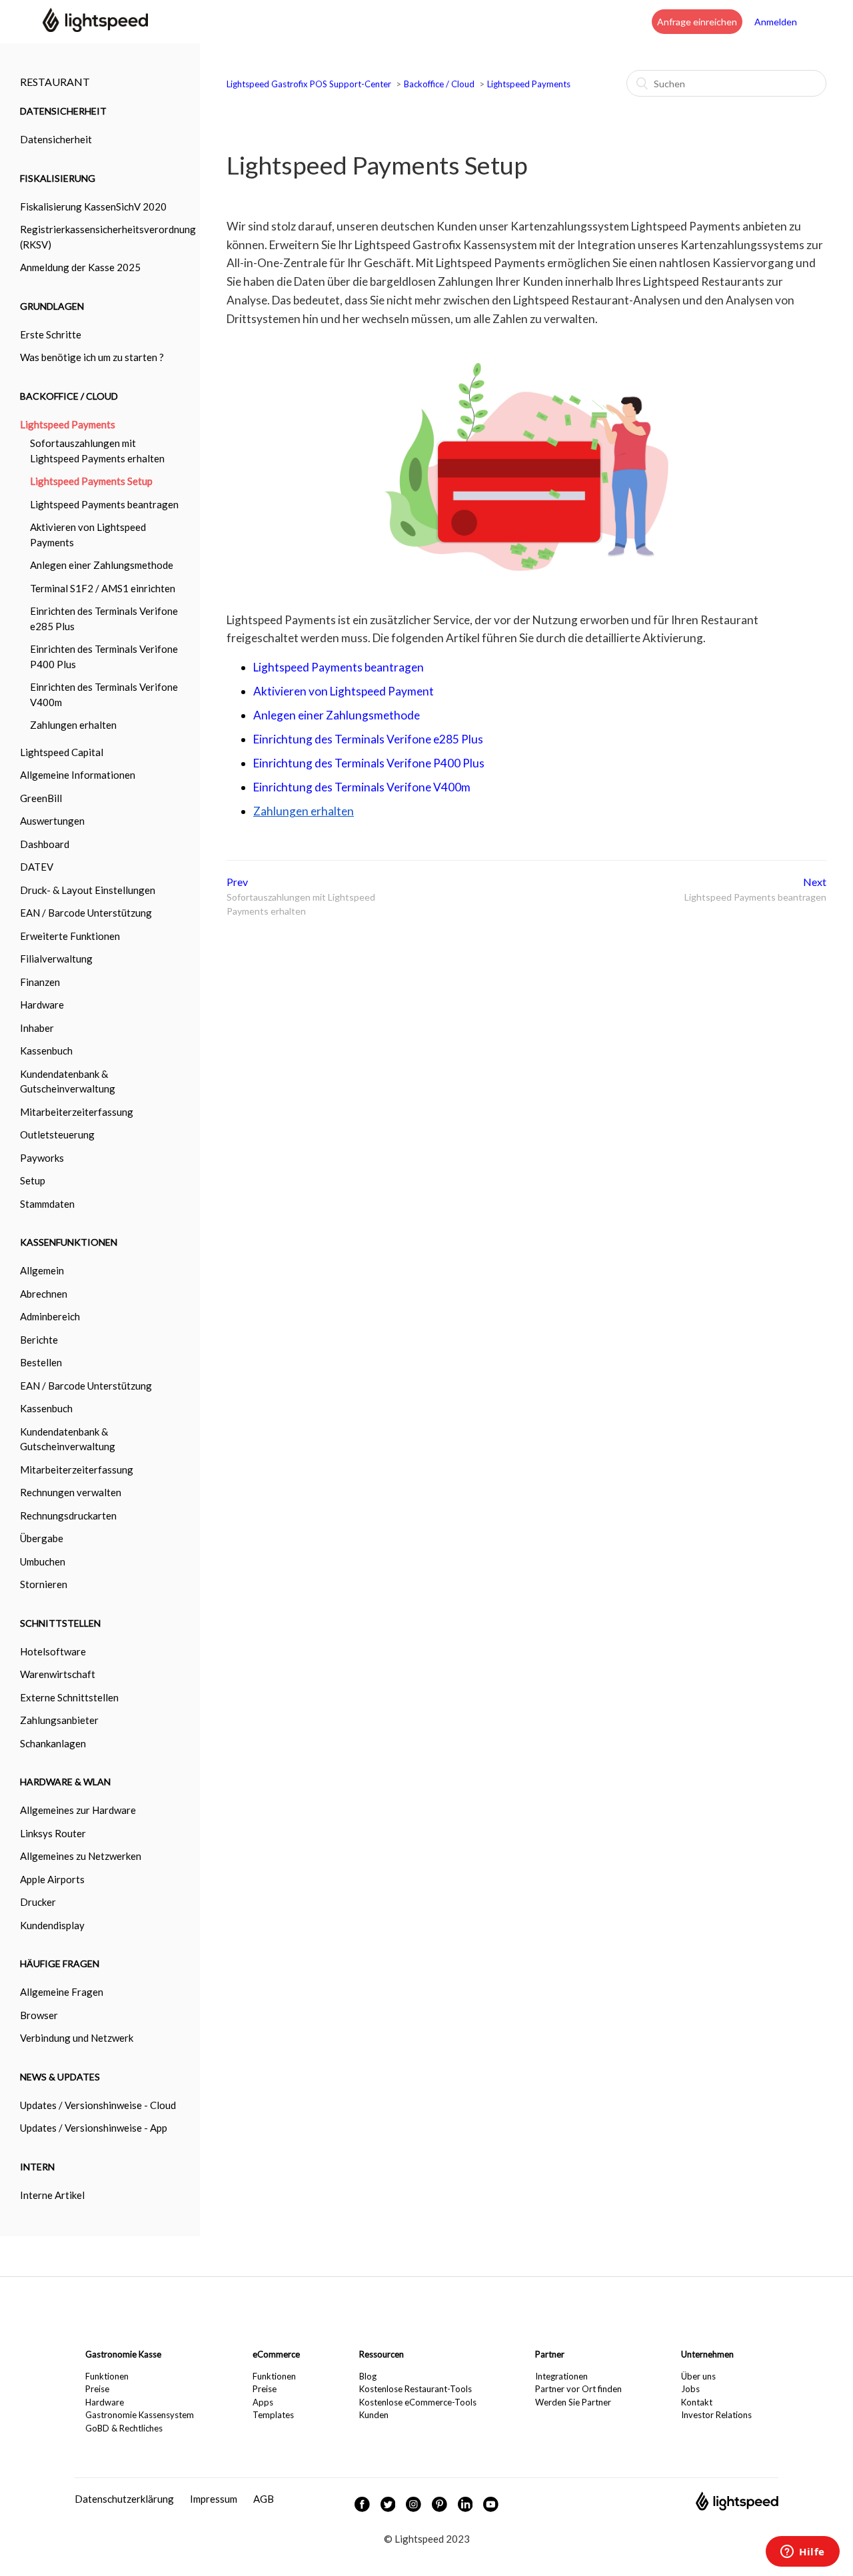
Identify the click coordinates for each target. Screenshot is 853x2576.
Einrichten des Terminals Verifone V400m (104, 694)
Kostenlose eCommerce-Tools (418, 2402)
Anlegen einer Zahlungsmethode (102, 565)
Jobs (690, 2389)
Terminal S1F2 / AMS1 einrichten (103, 588)
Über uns (698, 2376)
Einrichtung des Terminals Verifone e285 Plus (368, 739)
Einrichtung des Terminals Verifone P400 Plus (369, 763)
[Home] (95, 28)
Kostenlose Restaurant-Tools (416, 2389)
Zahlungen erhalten (73, 725)
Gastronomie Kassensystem (140, 2415)
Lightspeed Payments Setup (91, 481)
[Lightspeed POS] (737, 2507)
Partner (550, 2354)
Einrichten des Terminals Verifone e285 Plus (104, 619)
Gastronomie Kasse (123, 2354)
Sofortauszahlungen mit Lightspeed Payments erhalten (97, 451)
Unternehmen (707, 2354)
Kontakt (697, 2402)
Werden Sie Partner (573, 2402)
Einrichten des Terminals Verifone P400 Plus (104, 656)
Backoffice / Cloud (439, 84)
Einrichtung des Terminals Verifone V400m (362, 787)
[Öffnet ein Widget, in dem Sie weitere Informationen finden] (803, 2553)
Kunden (374, 2415)
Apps (263, 2402)
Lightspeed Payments (529, 84)
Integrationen (561, 2376)
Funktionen (107, 2376)
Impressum (214, 2499)
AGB (264, 2499)
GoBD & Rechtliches (124, 2428)
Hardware (105, 2402)
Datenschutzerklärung (124, 2499)
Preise (97, 2389)
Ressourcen (382, 2354)
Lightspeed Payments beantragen (104, 504)
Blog (368, 2376)
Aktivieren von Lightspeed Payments (88, 535)
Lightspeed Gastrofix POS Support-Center (310, 84)
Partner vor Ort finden (578, 2389)
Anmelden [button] (776, 22)
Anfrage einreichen (697, 22)
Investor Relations (716, 2415)
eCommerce (276, 2354)
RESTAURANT (55, 82)
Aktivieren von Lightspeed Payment (344, 691)
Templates (273, 2415)
